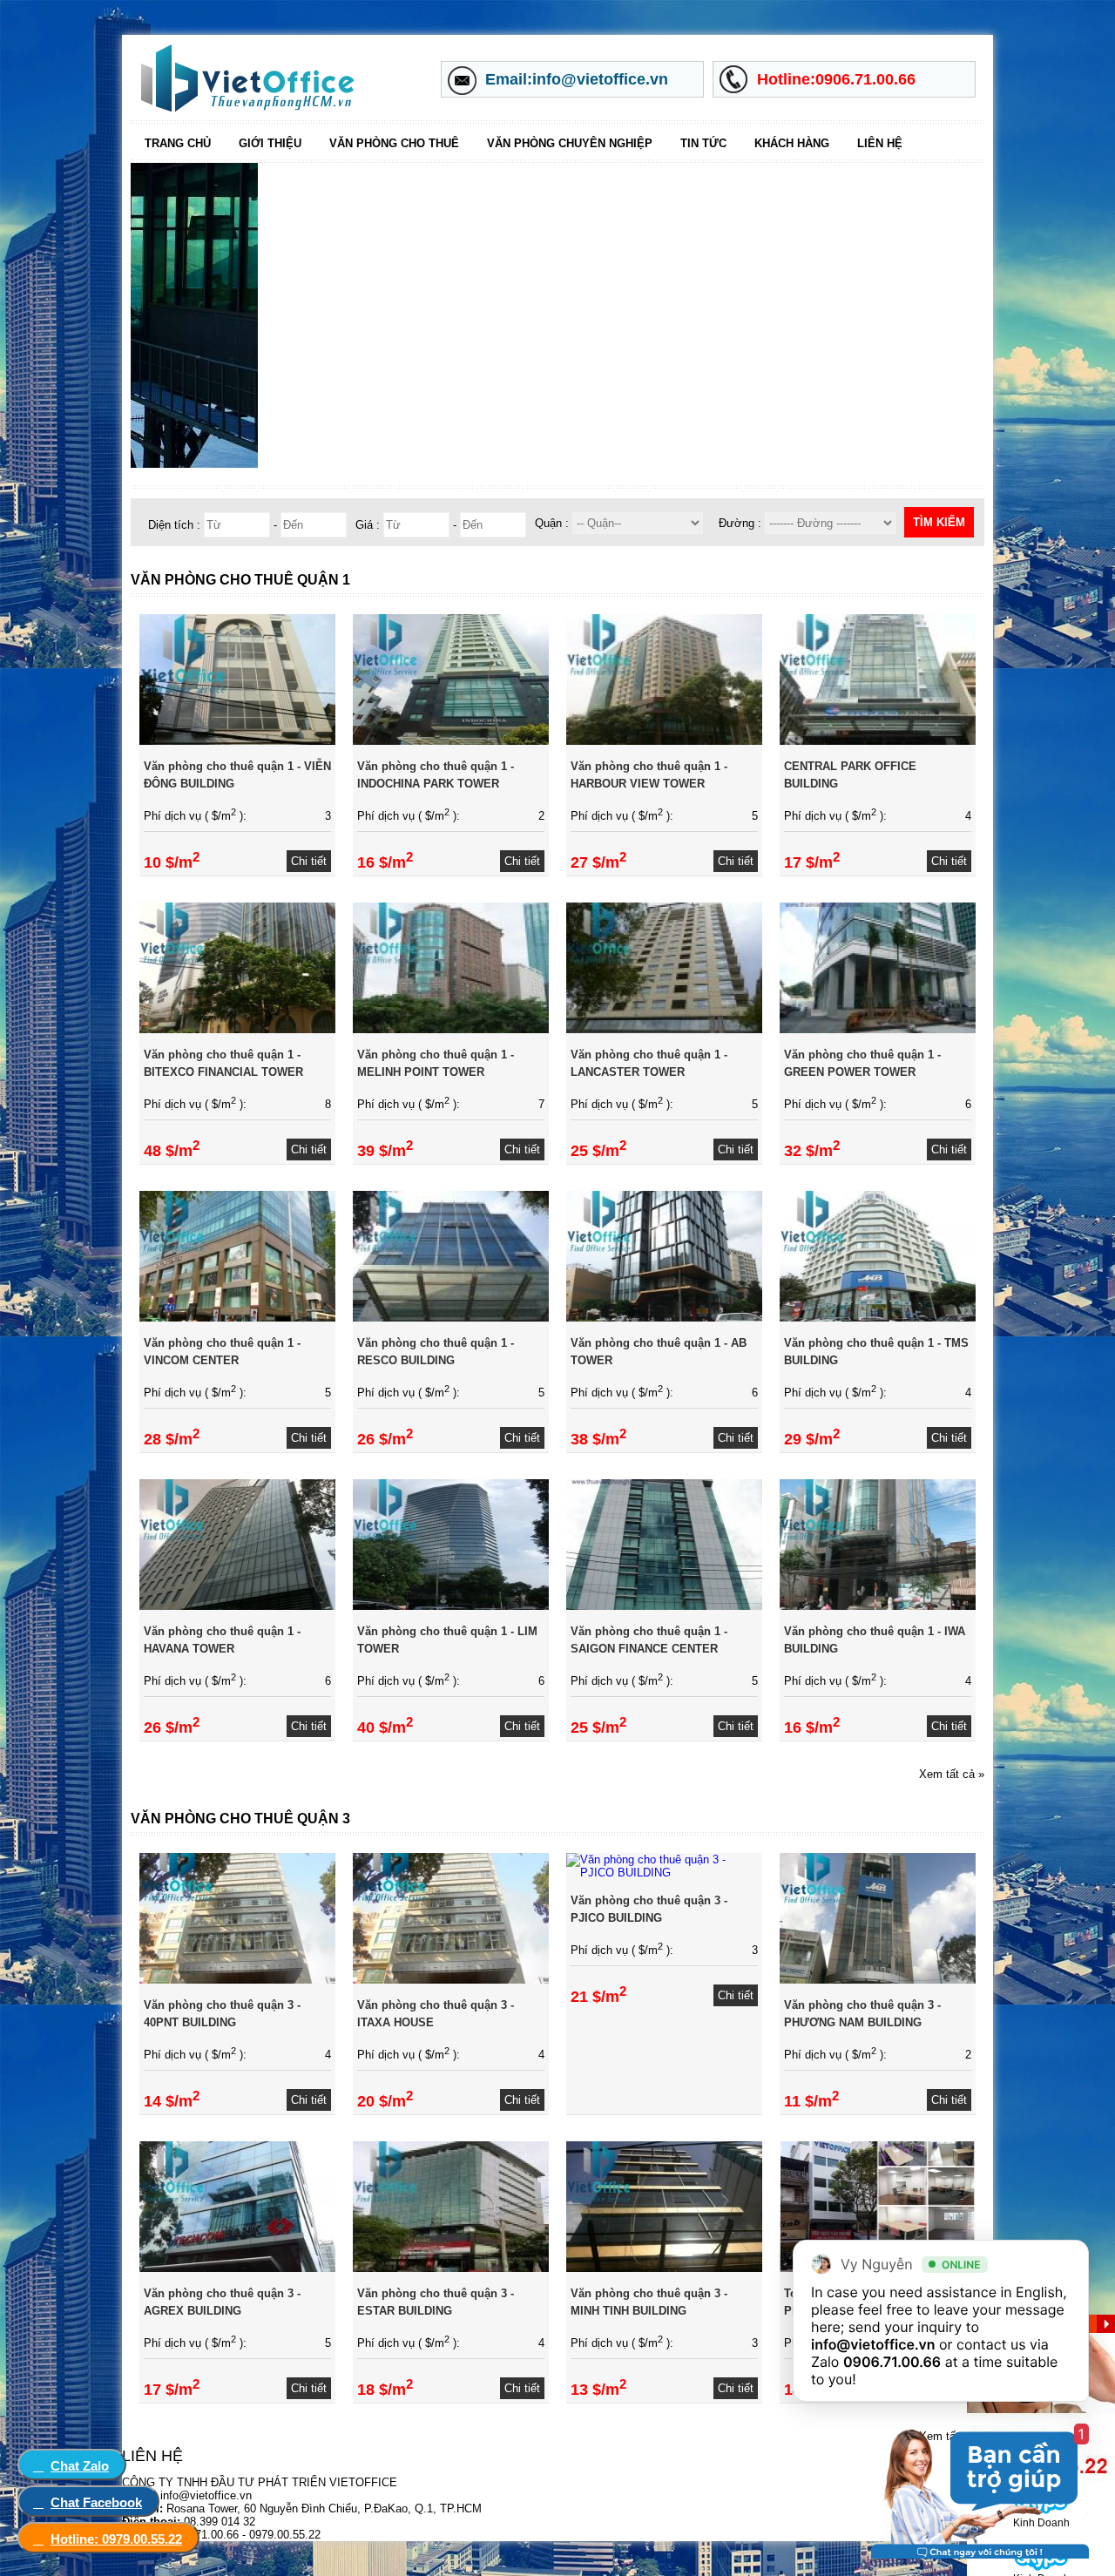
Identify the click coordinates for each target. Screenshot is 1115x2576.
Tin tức (703, 143)
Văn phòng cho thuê (394, 143)
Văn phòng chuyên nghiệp (570, 143)
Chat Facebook (96, 2502)
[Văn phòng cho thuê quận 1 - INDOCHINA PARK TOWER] (451, 741)
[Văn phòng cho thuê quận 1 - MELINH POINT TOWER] (451, 1029)
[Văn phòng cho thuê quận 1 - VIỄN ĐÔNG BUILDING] (237, 741)
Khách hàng (792, 143)
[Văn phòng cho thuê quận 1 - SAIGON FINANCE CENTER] (664, 1606)
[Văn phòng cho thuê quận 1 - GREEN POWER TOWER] (878, 1029)
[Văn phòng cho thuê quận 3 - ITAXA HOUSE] (451, 1980)
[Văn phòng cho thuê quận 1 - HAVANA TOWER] (237, 1606)
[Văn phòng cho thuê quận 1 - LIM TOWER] (451, 1606)
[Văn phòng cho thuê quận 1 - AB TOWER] (664, 1318)
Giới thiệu (270, 143)
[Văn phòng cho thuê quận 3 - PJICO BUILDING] (664, 1873)
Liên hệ (880, 143)
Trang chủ (178, 143)
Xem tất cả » (952, 1774)
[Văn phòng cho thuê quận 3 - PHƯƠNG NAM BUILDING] (878, 1980)
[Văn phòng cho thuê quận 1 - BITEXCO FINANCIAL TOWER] (237, 1029)
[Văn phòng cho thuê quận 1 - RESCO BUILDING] (451, 1318)
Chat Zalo (80, 2466)
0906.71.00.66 (892, 2362)
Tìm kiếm (939, 522)
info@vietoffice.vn (873, 2344)
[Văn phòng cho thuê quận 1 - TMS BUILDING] (878, 1318)
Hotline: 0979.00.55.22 (116, 2539)
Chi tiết (309, 861)
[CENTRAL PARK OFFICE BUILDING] (878, 741)
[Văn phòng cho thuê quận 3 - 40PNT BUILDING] (237, 1980)
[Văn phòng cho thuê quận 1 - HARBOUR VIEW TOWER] (664, 741)
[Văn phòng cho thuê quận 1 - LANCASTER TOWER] (664, 1029)
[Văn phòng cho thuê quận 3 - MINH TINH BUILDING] (664, 2268)
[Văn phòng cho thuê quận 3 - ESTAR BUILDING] (451, 2268)
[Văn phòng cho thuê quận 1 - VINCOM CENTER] (237, 1318)
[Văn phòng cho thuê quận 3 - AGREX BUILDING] (237, 2268)
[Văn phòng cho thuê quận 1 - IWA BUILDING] (878, 1606)
